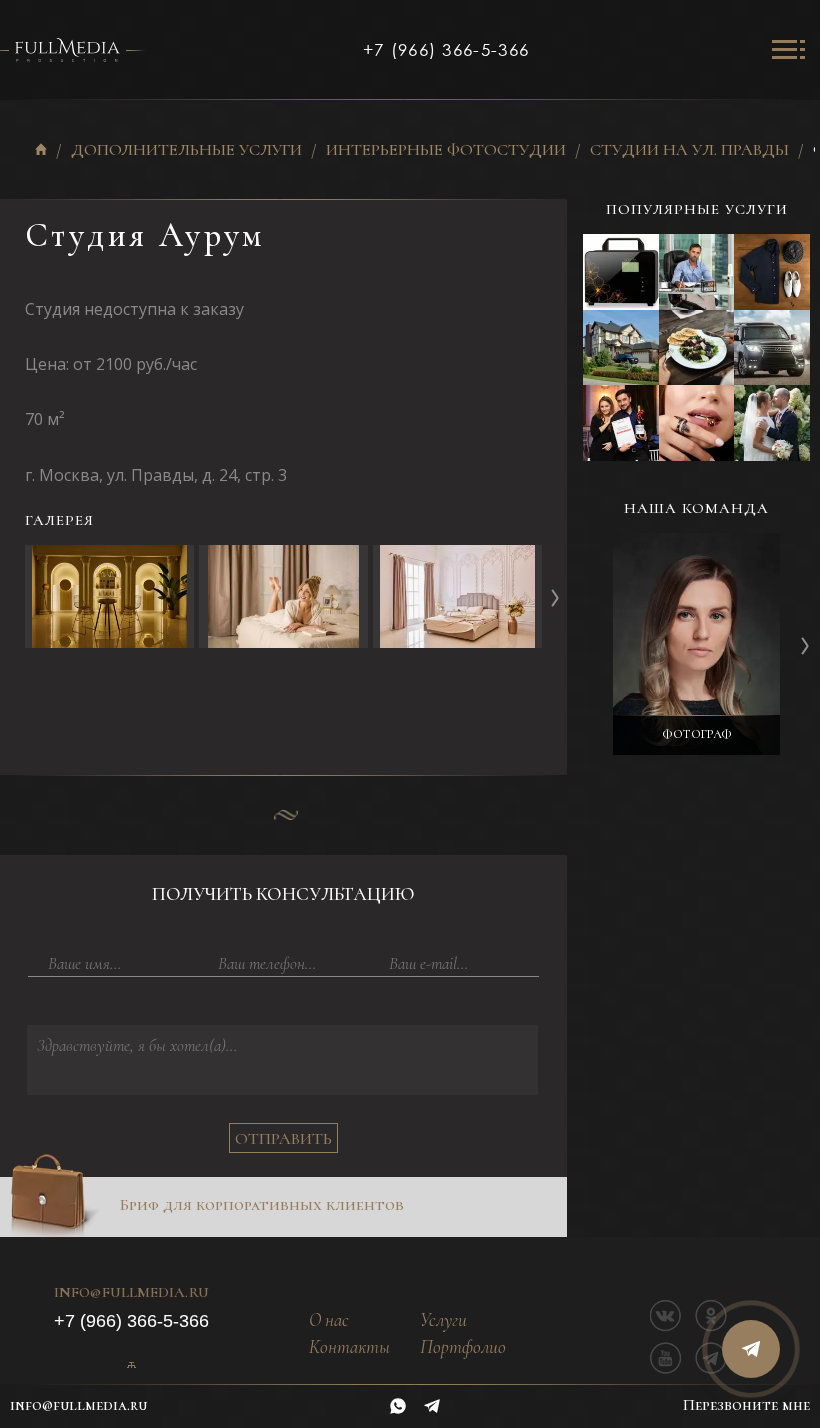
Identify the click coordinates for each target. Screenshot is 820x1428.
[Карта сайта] (131, 1365)
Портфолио (463, 1347)
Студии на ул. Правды (689, 150)
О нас (329, 1320)
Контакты (349, 1347)
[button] (555, 597)
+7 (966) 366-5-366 (446, 50)
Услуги (443, 1320)
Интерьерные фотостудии (446, 150)
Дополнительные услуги (186, 150)
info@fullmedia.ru (131, 1293)
